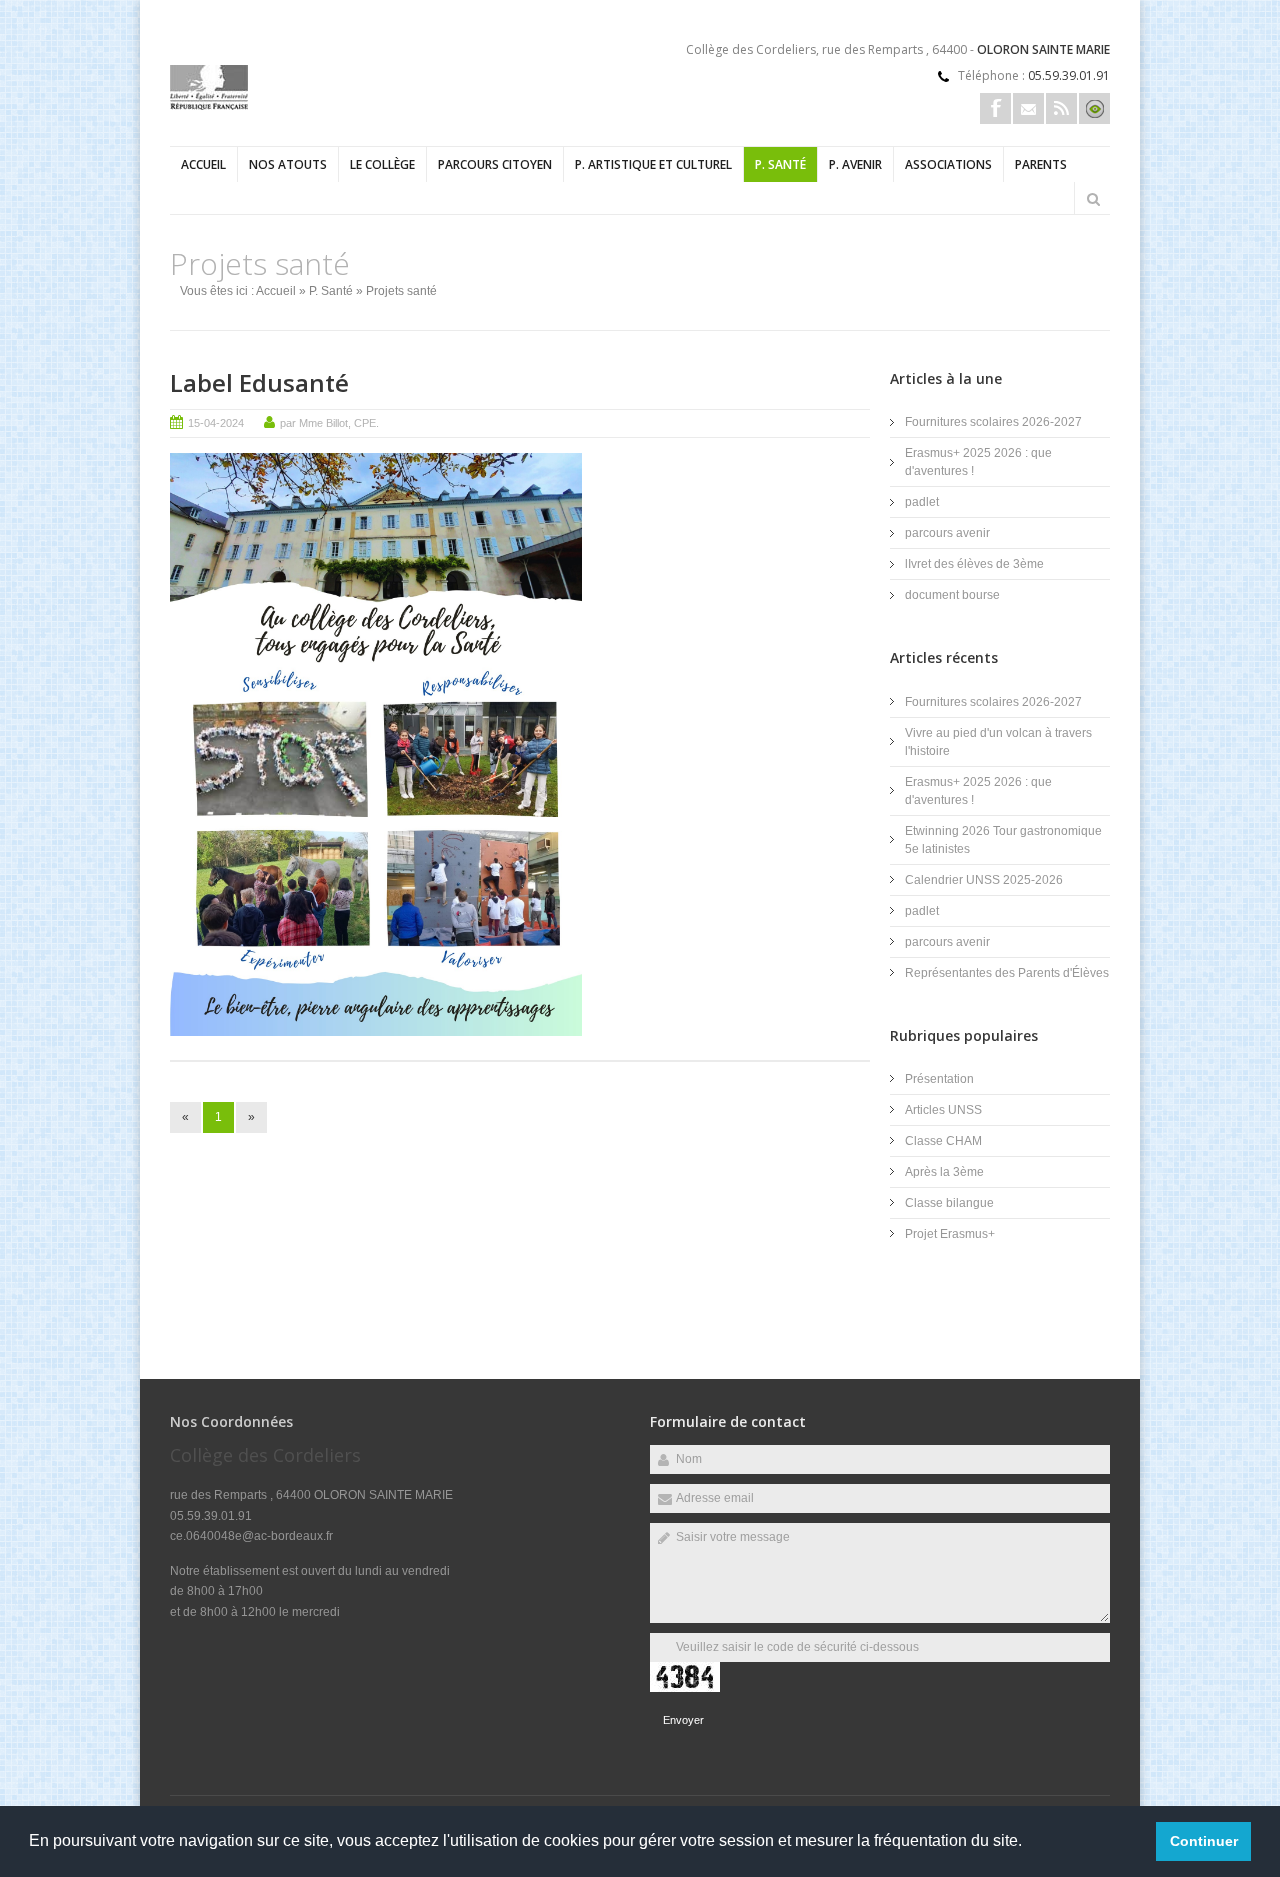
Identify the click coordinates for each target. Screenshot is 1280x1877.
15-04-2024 (216, 423)
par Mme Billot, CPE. (329, 423)
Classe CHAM (943, 1141)
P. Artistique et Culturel (653, 164)
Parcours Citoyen (495, 164)
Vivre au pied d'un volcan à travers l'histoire (998, 742)
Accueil (203, 164)
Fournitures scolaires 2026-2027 (993, 422)
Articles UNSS (943, 1110)
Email (1028, 108)
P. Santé (780, 164)
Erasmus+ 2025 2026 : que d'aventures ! (978, 462)
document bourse (952, 595)
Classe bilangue (949, 1203)
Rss (1061, 108)
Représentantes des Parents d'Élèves (1007, 973)
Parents (1041, 164)
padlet (922, 502)
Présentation (939, 1079)
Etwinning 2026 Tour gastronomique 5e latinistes (1003, 840)
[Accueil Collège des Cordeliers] (209, 106)
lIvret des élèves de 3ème (974, 564)
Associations (948, 164)
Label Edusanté (259, 382)
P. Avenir (855, 164)
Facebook (995, 108)
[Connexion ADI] (1094, 108)
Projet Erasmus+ (950, 1234)
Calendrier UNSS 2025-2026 (984, 880)
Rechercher (1093, 199)
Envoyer (683, 1720)
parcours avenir (947, 533)
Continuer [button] (1204, 1841)
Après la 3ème (944, 1172)
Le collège (382, 164)
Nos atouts (288, 164)
